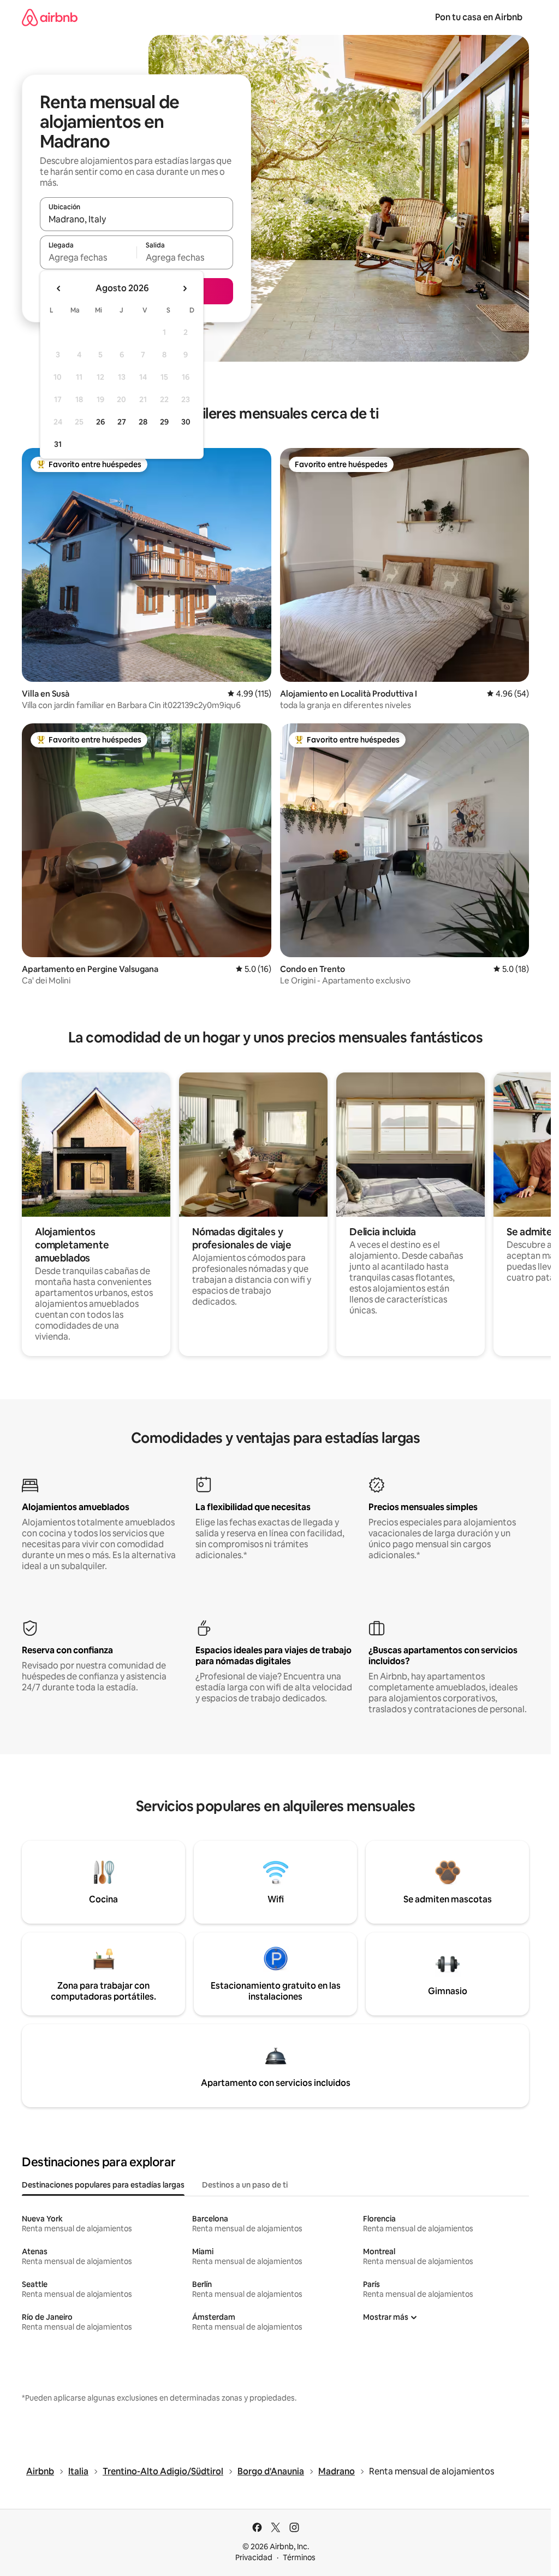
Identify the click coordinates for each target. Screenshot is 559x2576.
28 (143, 422)
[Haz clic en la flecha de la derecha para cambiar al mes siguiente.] (185, 288)
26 (100, 422)
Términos (299, 2557)
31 (58, 444)
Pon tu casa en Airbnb (479, 17)
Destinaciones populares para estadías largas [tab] (103, 2185)
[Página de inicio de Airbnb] (50, 17)
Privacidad (254, 2557)
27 (122, 422)
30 (186, 422)
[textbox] (88, 257)
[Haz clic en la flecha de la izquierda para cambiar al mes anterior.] (59, 288)
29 (164, 422)
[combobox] (136, 219)
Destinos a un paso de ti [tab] (245, 2185)
